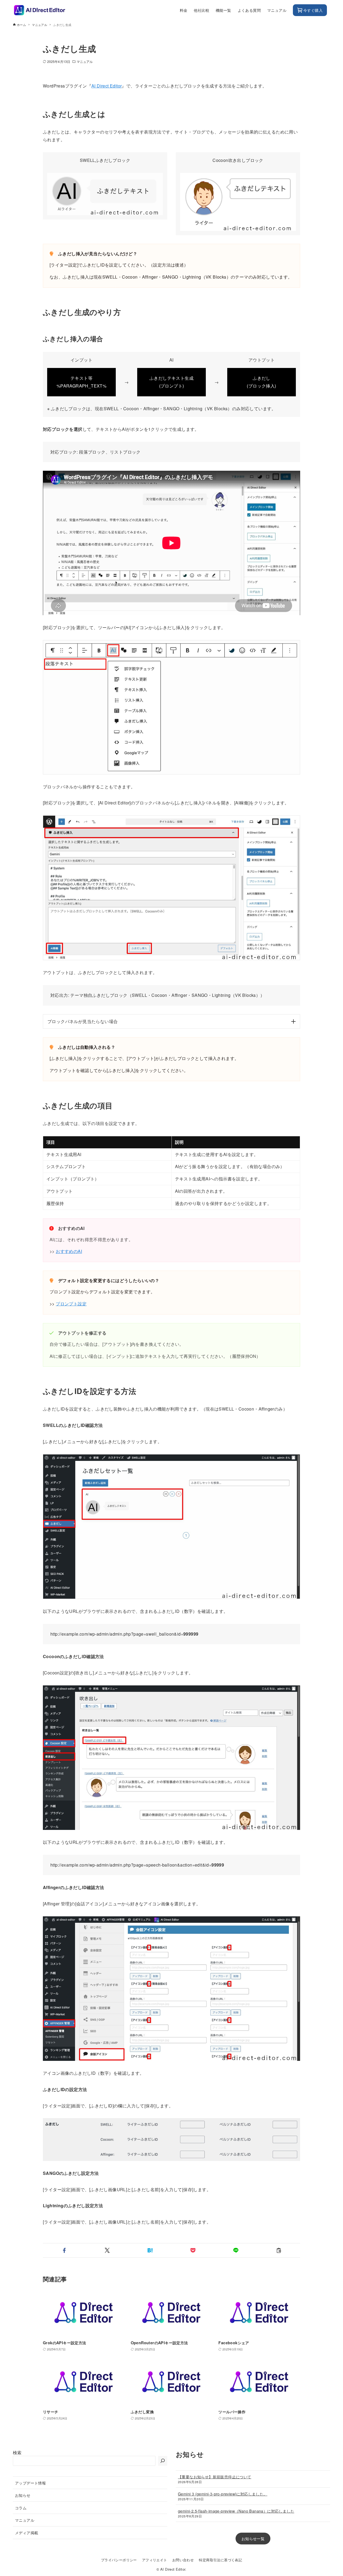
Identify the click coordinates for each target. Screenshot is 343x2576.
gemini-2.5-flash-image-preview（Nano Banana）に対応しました (236, 2511)
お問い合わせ (183, 2560)
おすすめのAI (69, 1251)
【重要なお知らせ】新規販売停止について (215, 2477)
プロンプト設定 (71, 1304)
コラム (21, 2508)
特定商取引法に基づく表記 (220, 2560)
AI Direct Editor (107, 86)
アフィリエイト (155, 2560)
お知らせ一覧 (253, 2538)
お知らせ (23, 2495)
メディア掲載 (27, 2533)
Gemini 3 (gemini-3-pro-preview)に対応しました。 (223, 2494)
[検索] (163, 2461)
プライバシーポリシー (119, 2560)
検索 (17, 2452)
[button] (64, 2250)
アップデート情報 (30, 2483)
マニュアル (85, 61)
